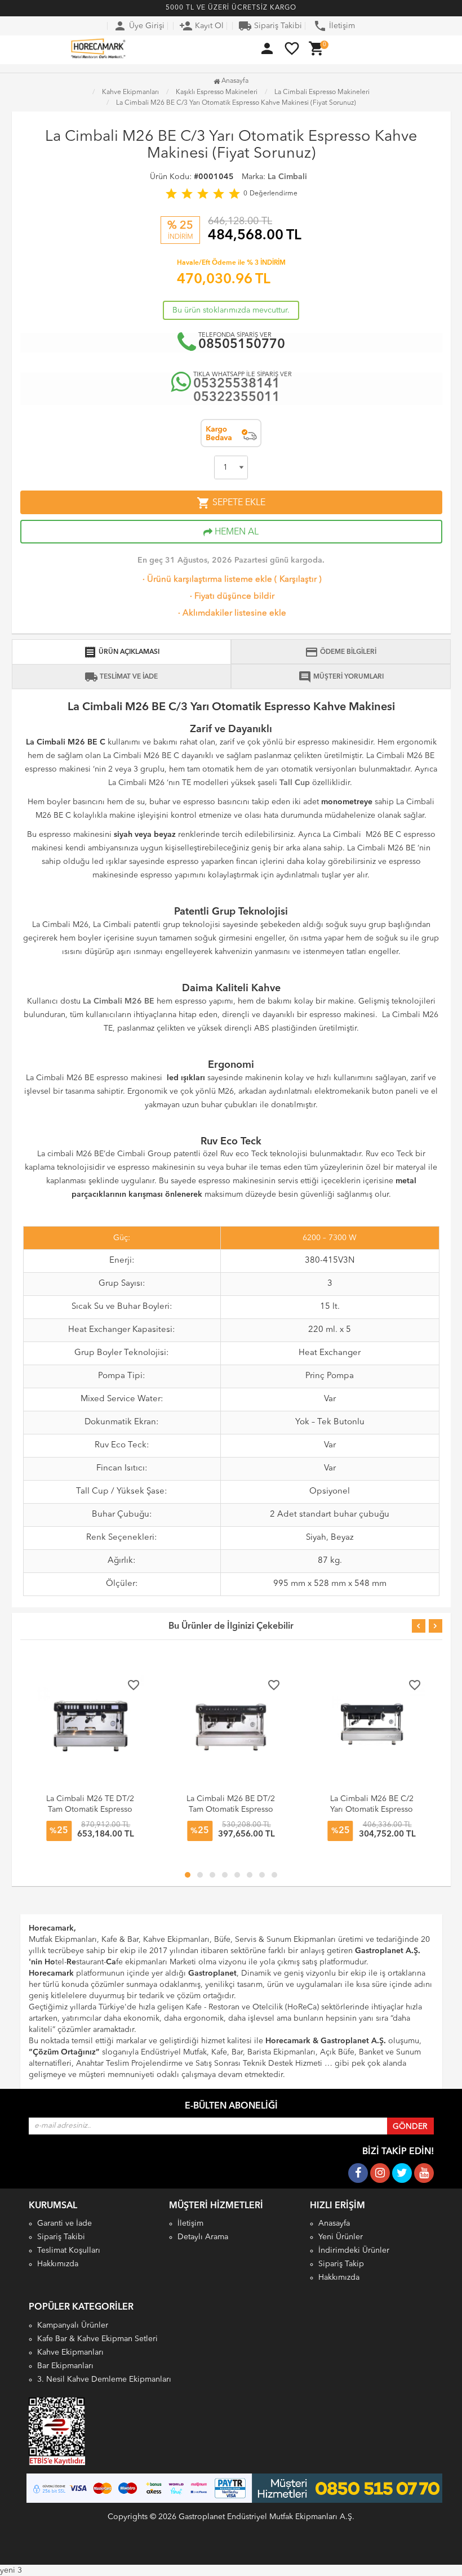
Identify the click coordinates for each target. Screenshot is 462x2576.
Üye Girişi (139, 26)
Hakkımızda (58, 2264)
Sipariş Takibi (270, 26)
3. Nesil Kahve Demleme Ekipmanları (104, 2379)
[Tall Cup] (295, 774)
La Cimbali (287, 177)
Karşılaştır (298, 580)
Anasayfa (234, 81)
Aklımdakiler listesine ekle (231, 614)
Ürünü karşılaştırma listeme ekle (206, 580)
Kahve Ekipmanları (70, 2352)
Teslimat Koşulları (69, 2250)
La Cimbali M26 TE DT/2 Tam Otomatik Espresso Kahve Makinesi (90, 1810)
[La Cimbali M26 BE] (119, 992)
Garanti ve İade (65, 2223)
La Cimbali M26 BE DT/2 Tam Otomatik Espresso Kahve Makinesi (231, 1810)
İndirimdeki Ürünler (354, 2250)
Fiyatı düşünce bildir (231, 597)
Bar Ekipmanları (65, 2366)
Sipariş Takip (341, 2264)
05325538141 (237, 384)
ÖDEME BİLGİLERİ (341, 652)
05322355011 (237, 398)
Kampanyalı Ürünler (73, 2325)
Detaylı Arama (203, 2237)
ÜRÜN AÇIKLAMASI (121, 652)
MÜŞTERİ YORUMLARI (341, 677)
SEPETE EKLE (231, 503)
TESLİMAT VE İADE (121, 677)
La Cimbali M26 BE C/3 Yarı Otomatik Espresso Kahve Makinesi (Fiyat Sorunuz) (236, 103)
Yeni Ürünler (341, 2237)
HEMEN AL (236, 532)
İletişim (334, 26)
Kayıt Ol (201, 26)
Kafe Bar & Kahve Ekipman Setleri (97, 2339)
